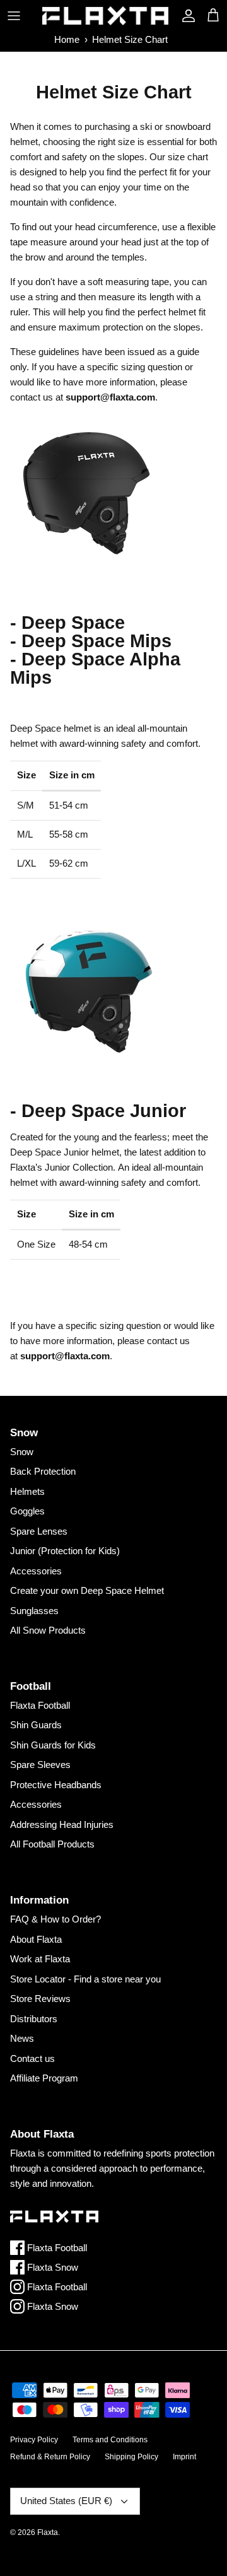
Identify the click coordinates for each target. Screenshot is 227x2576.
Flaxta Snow (51, 2267)
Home (67, 39)
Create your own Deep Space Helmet (87, 1590)
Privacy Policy (34, 2440)
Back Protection (43, 1471)
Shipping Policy (131, 2457)
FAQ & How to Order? (55, 1919)
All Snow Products (48, 1630)
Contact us (32, 2058)
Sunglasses (34, 1611)
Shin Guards (36, 1725)
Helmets (27, 1491)
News (22, 2038)
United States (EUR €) (66, 2501)
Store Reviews (40, 1999)
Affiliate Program (44, 2078)
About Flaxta (36, 1939)
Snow (22, 1452)
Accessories (36, 1571)
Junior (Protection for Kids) (65, 1551)
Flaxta (48, 2532)
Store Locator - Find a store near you (85, 1979)
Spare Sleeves (40, 1765)
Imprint (184, 2457)
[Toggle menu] (14, 16)
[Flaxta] (105, 16)
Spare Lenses (39, 1531)
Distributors (34, 2019)
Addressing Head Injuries (62, 1824)
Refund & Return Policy (50, 2457)
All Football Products (52, 1844)
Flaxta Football (40, 1705)
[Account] (185, 16)
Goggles (27, 1511)
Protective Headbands (56, 1785)
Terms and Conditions (110, 2440)
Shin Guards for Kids (53, 1745)
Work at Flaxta (40, 1959)
